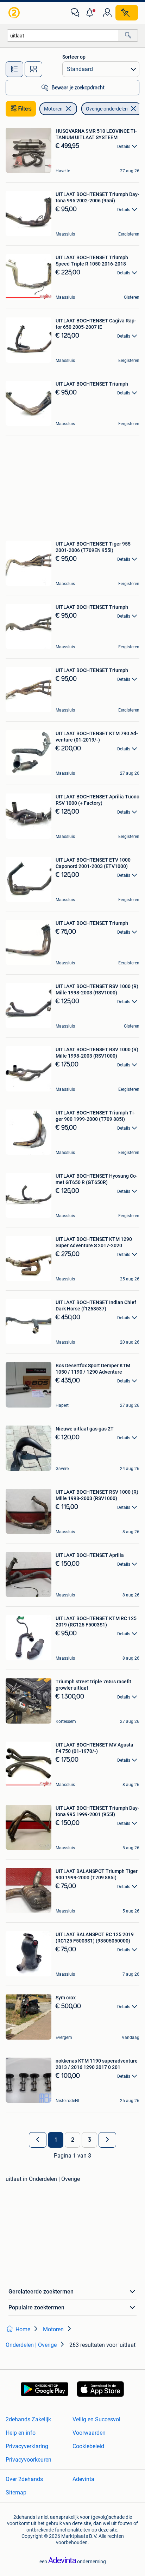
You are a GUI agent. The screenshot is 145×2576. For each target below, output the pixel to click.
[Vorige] (38, 2140)
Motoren (53, 109)
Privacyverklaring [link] (27, 2446)
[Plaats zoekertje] (127, 13)
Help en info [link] (21, 2433)
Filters (25, 109)
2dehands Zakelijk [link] (28, 2419)
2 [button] (73, 2140)
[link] (15, 13)
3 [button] (90, 2140)
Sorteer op (74, 57)
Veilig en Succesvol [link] (96, 2419)
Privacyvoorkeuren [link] (29, 2460)
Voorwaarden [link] (89, 2433)
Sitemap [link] (16, 2492)
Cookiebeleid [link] (88, 2446)
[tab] (14, 69)
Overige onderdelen (107, 109)
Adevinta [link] (83, 2479)
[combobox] (63, 35)
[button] (91, 13)
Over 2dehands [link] (24, 2479)
